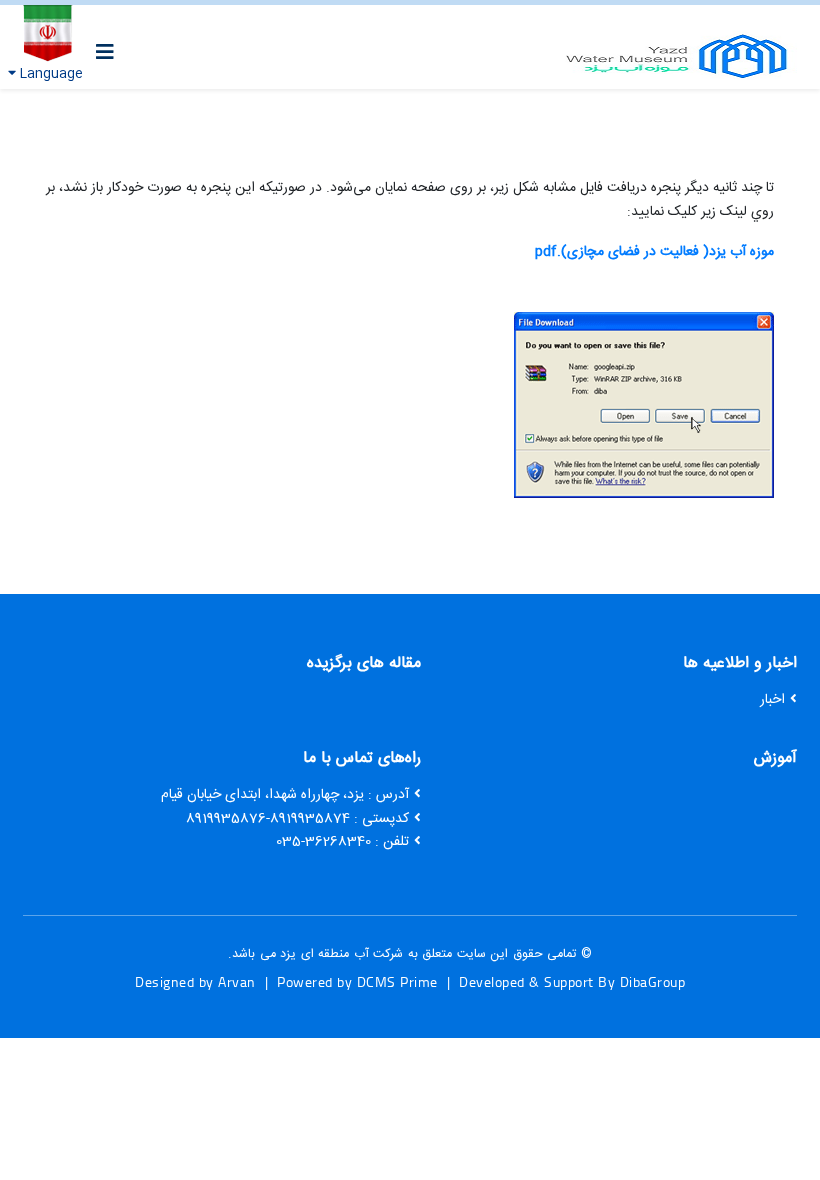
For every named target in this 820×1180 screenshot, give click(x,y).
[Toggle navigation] (105, 53)
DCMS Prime (397, 981)
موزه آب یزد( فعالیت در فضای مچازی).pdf (654, 252)
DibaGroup (653, 981)
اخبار (772, 700)
